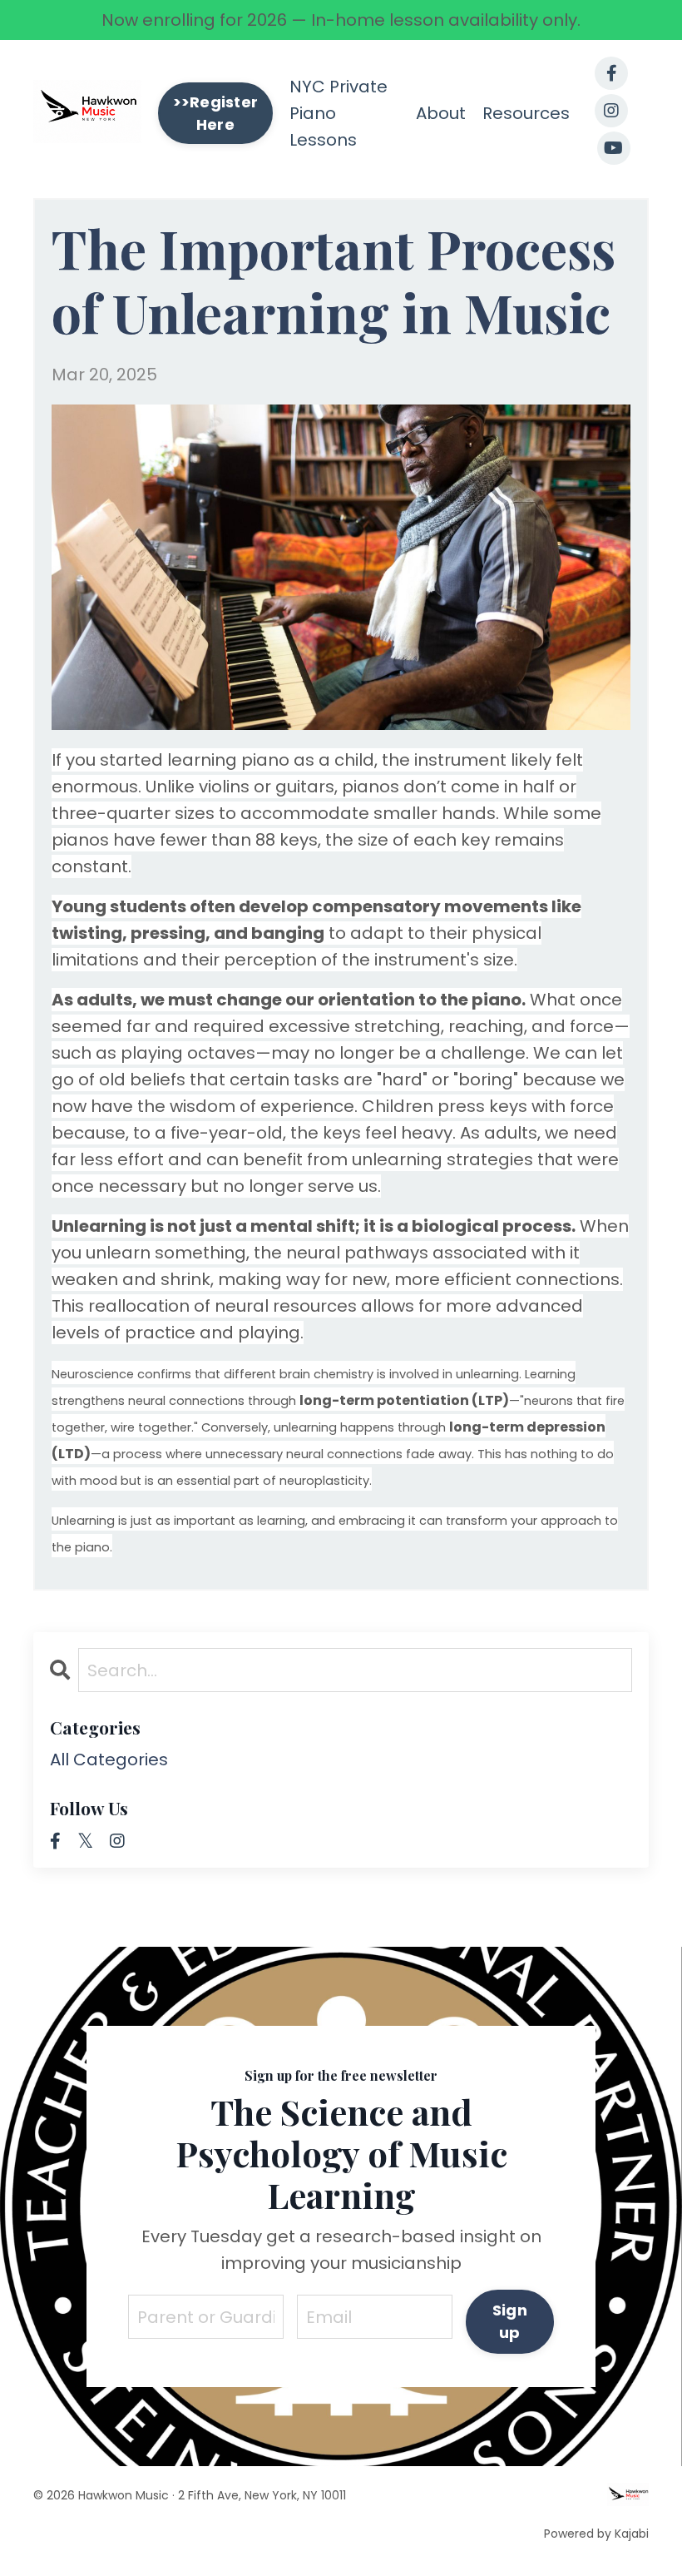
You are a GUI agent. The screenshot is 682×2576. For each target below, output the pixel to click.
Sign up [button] (510, 2321)
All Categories (109, 1760)
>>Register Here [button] (216, 113)
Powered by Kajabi (596, 2534)
